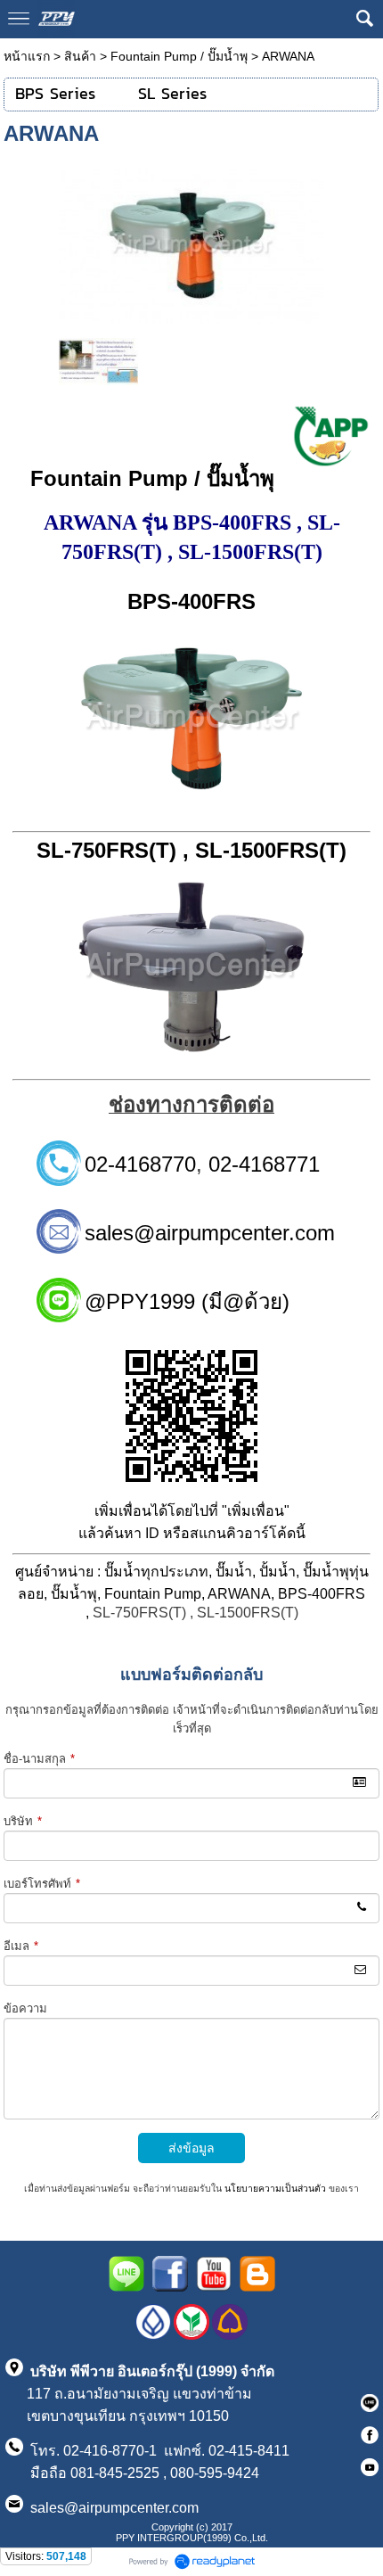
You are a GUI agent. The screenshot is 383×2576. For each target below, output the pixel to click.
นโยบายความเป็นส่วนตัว (275, 2189)
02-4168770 (140, 1164)
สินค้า (80, 56)
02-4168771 (264, 1164)
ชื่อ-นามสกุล (39, 1759)
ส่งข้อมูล (191, 2148)
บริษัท (23, 1821)
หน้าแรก (27, 56)
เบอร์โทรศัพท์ (42, 1884)
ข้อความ (25, 2008)
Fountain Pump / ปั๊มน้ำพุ (179, 56)
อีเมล (21, 1946)
